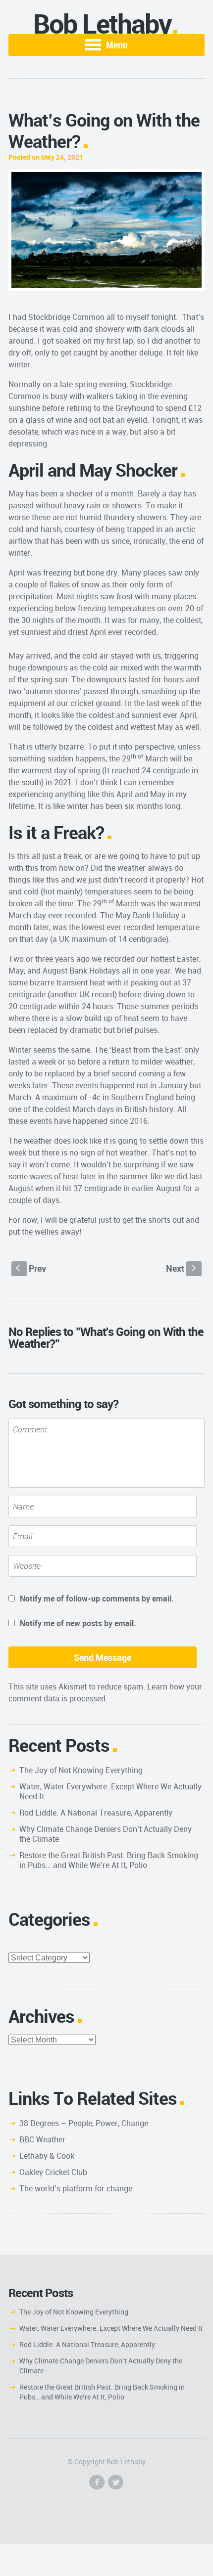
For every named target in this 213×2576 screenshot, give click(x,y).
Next (182, 1268)
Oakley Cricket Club (53, 2172)
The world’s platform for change (76, 2188)
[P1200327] (106, 230)
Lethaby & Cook (47, 2156)
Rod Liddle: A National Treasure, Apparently (96, 1813)
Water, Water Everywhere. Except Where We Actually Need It (110, 1791)
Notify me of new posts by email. (78, 1623)
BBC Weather (42, 2139)
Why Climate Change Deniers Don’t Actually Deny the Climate (106, 1834)
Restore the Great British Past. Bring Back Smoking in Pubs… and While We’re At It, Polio (109, 1860)
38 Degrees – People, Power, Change (84, 2123)
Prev (31, 1268)
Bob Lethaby (102, 23)
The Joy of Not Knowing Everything (81, 1770)
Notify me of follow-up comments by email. (97, 1599)
